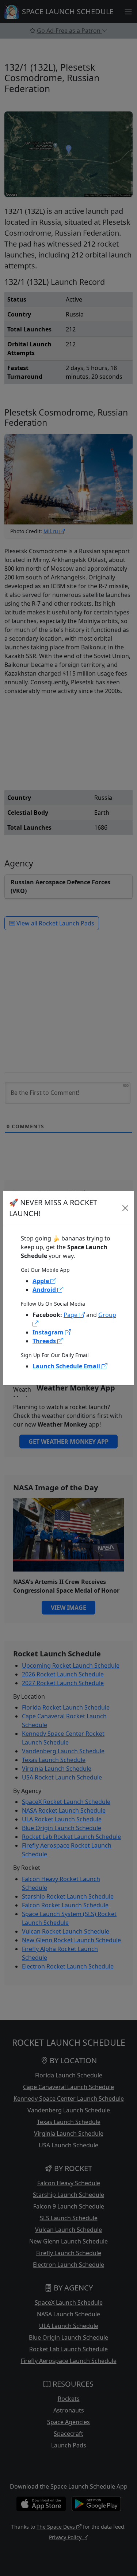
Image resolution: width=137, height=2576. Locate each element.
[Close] (125, 1208)
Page (71, 1315)
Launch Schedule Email (67, 1366)
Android (45, 1290)
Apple (41, 1281)
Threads (45, 1341)
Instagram (49, 1332)
